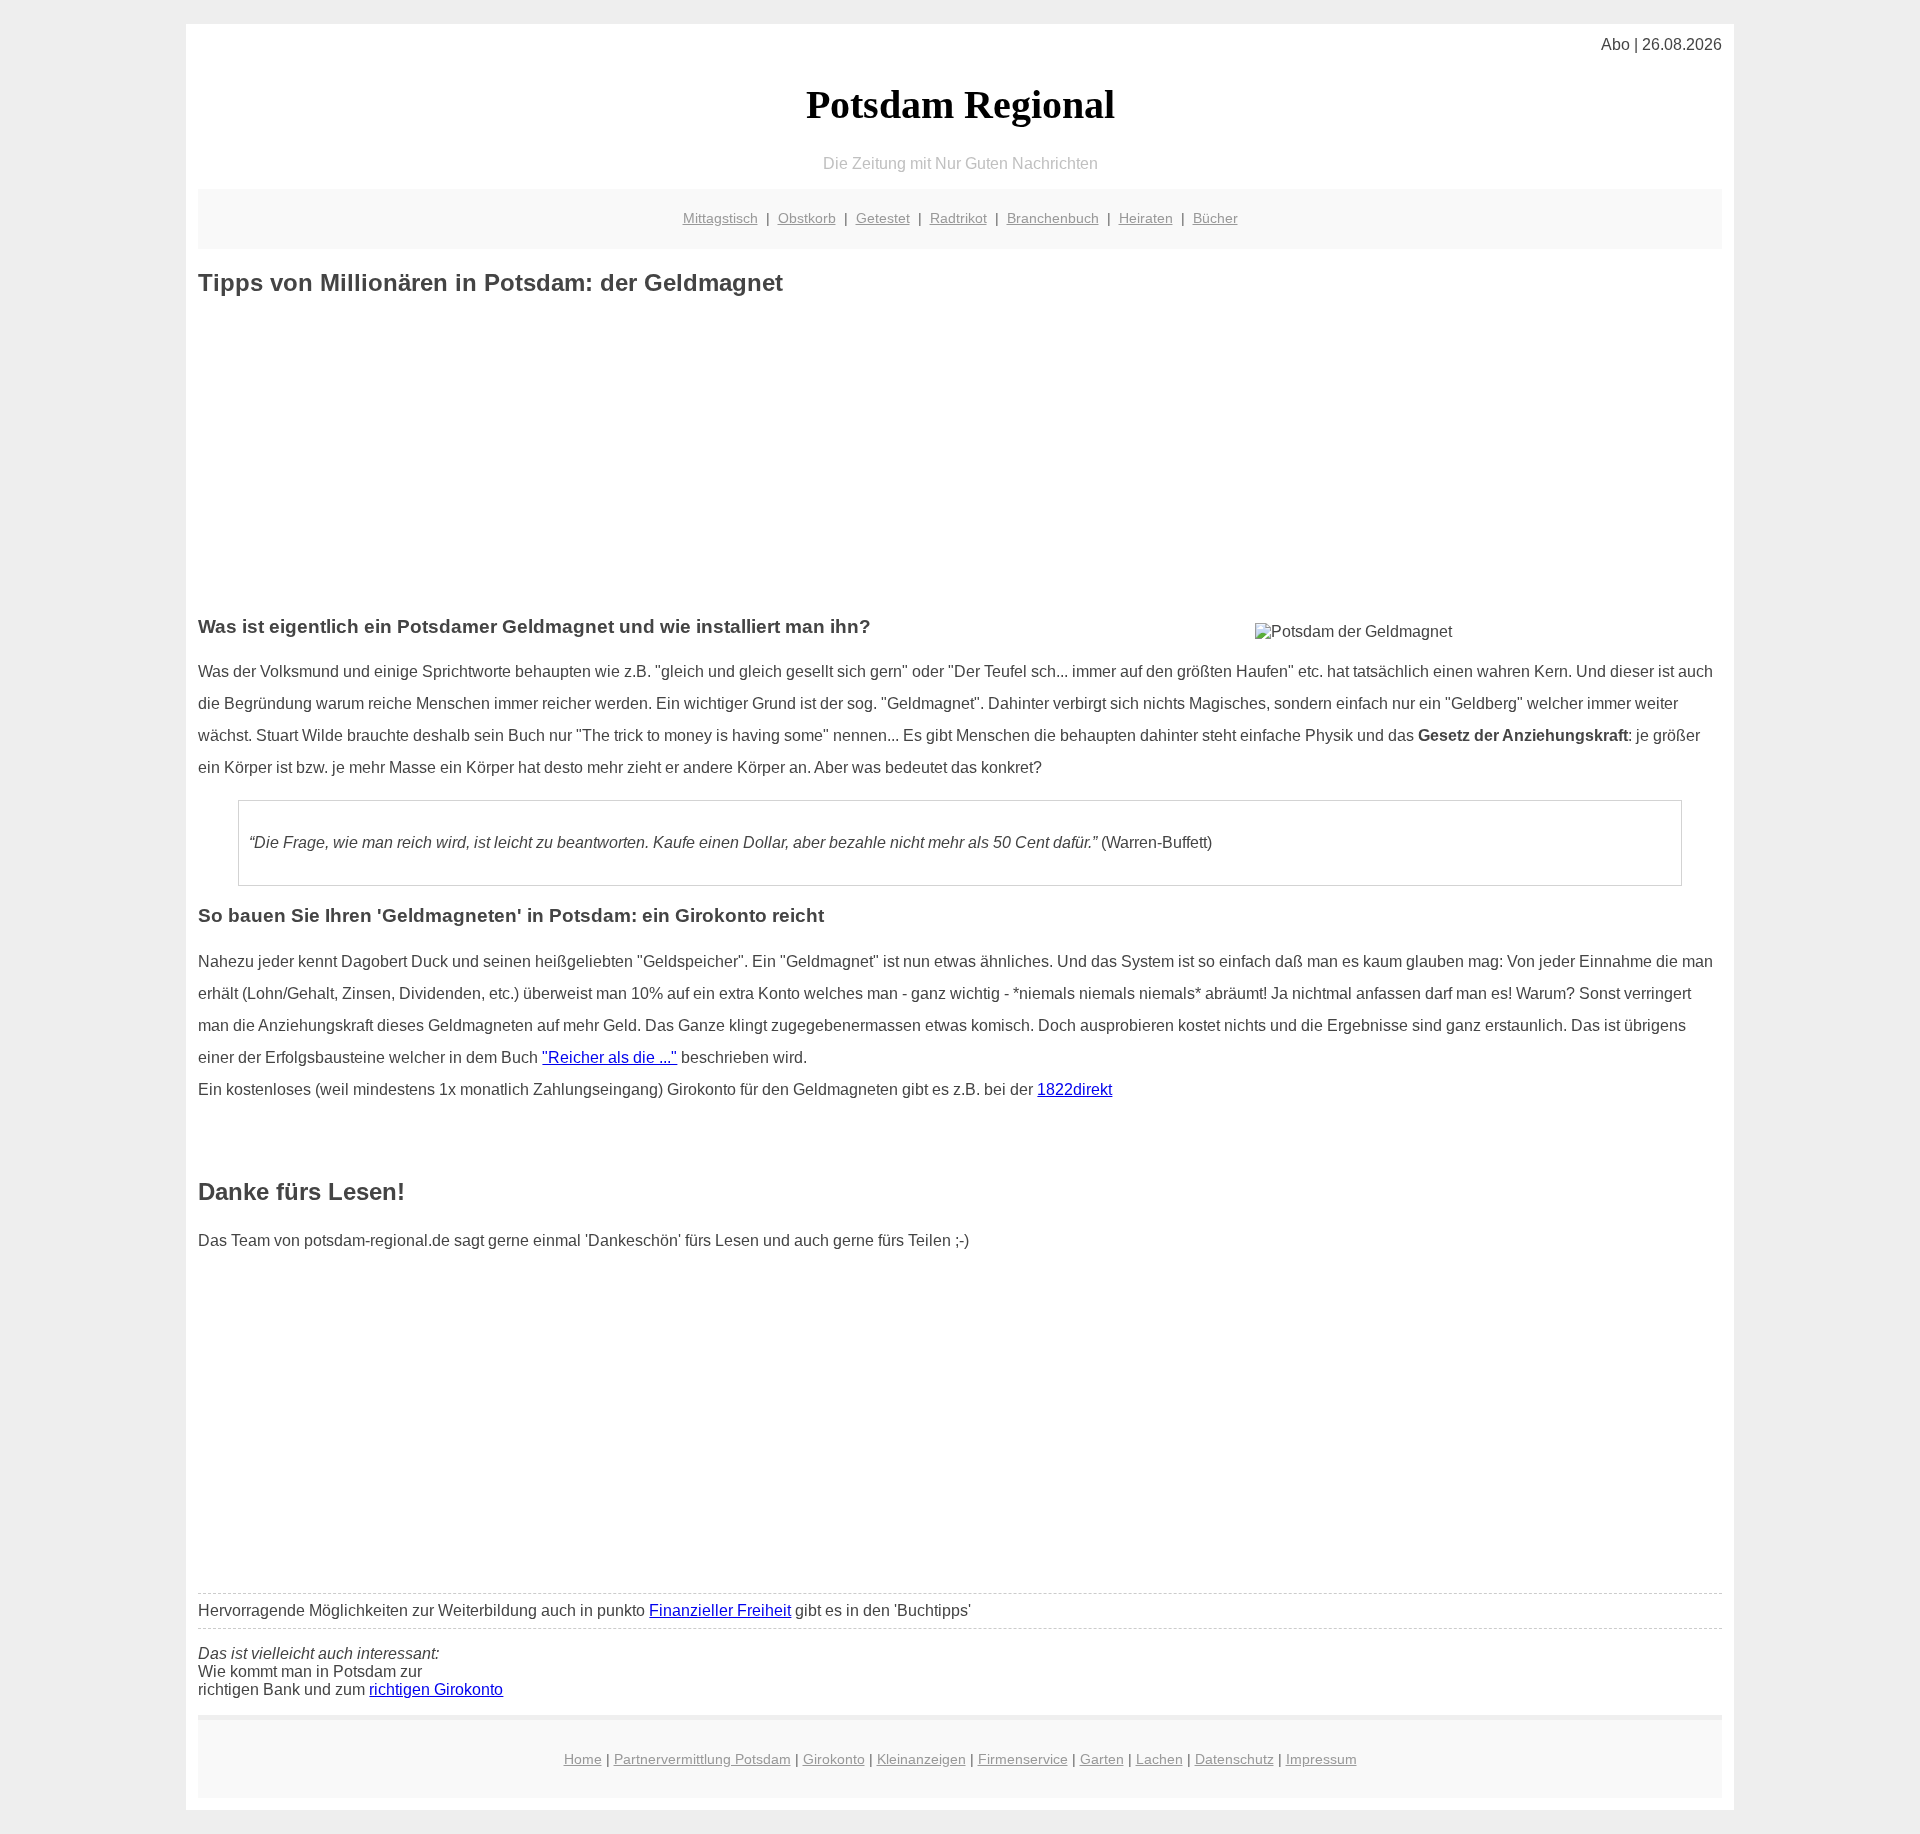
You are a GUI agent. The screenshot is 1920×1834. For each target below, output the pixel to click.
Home (583, 1759)
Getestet (883, 218)
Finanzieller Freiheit (720, 1610)
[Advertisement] (960, 457)
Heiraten (1146, 218)
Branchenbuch (1053, 218)
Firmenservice (1023, 1759)
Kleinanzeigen (921, 1759)
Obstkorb (807, 218)
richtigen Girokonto (436, 1689)
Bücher (1215, 218)
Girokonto (834, 1759)
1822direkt (1074, 1089)
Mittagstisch (720, 218)
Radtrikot (958, 218)
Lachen (1159, 1759)
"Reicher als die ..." (609, 1057)
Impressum (1321, 1759)
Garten (1102, 1759)
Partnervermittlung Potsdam (702, 1759)
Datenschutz (1234, 1759)
